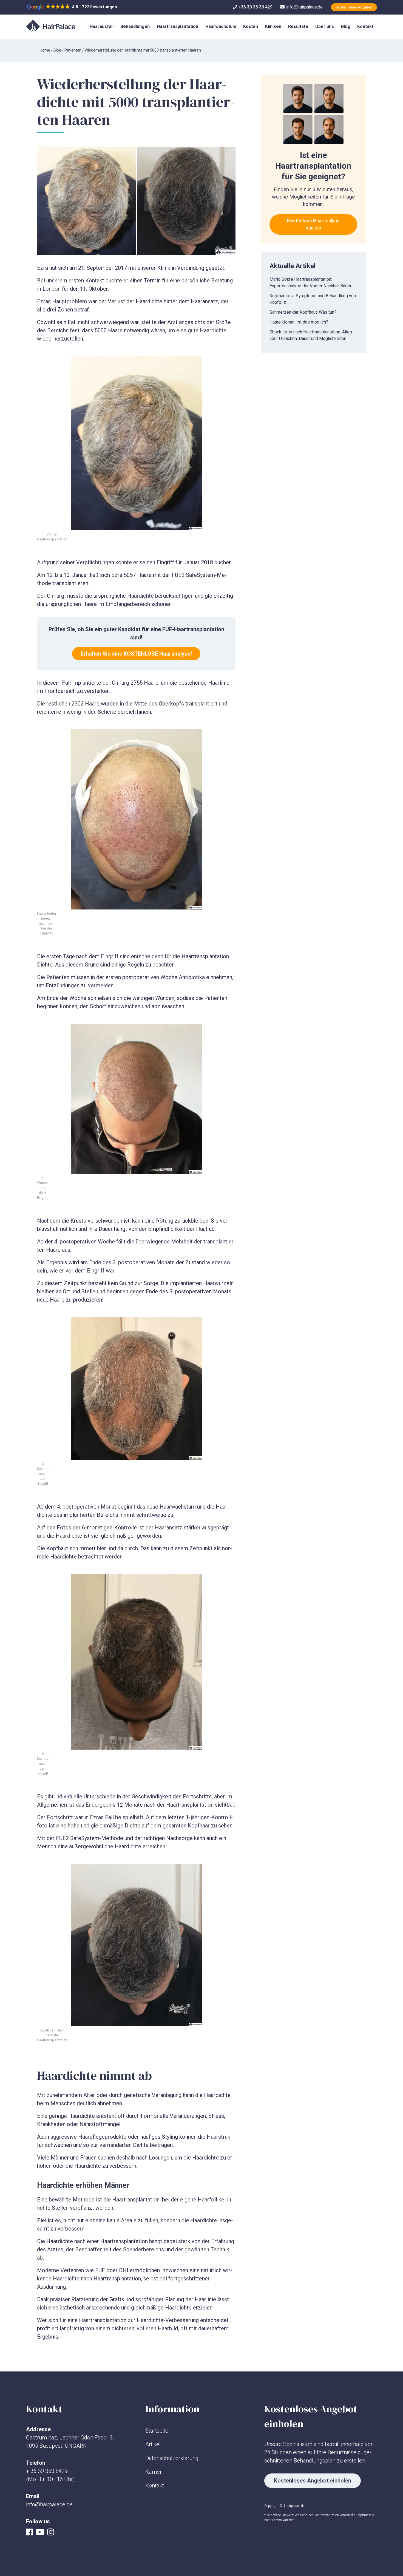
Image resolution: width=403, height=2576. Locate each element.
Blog (57, 50)
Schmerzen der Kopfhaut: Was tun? (303, 312)
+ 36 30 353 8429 (47, 2471)
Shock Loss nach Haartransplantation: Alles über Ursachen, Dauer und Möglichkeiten (311, 335)
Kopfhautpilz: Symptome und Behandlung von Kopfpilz (313, 299)
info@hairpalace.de (49, 2504)
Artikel (153, 2444)
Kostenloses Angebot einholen (313, 2481)
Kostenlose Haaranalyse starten (313, 224)
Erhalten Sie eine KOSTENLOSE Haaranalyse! (136, 654)
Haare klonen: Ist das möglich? (299, 322)
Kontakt (155, 2486)
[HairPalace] (51, 26)
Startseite (157, 2431)
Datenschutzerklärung (172, 2458)
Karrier (154, 2472)
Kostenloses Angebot (354, 7)
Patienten (73, 50)
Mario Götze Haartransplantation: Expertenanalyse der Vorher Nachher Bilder (310, 283)
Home (45, 50)
